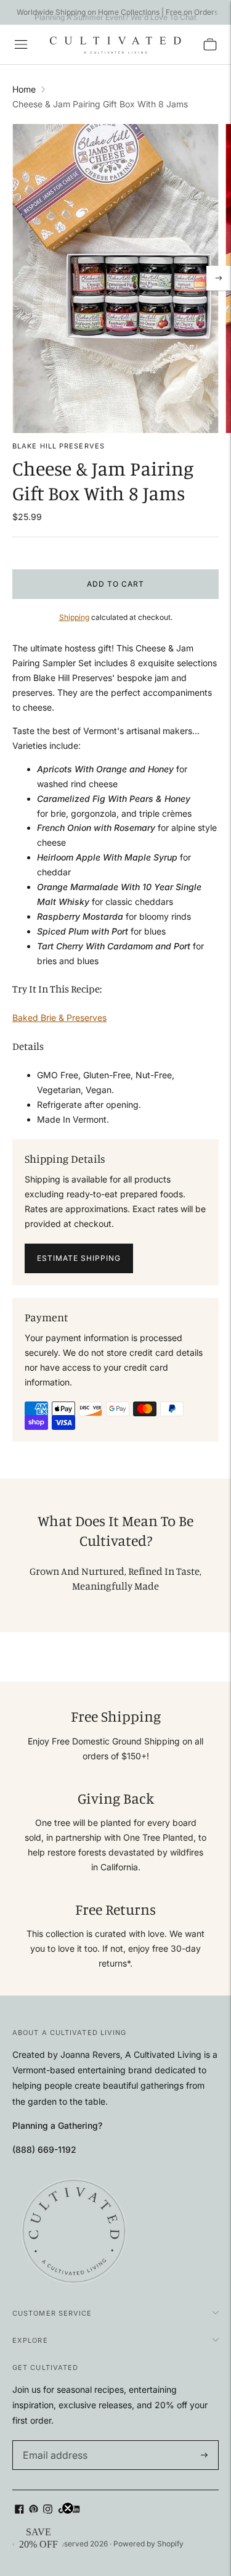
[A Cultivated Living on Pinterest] (34, 2510)
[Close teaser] (68, 2508)
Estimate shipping (79, 1258)
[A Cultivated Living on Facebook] (19, 2510)
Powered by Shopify (148, 2544)
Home (24, 89)
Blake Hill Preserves (59, 446)
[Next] (219, 278)
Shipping (74, 617)
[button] (38, 2538)
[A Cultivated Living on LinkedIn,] (76, 2510)
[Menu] (21, 44)
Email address (49, 2441)
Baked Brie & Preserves (59, 1018)
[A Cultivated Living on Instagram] (48, 2510)
